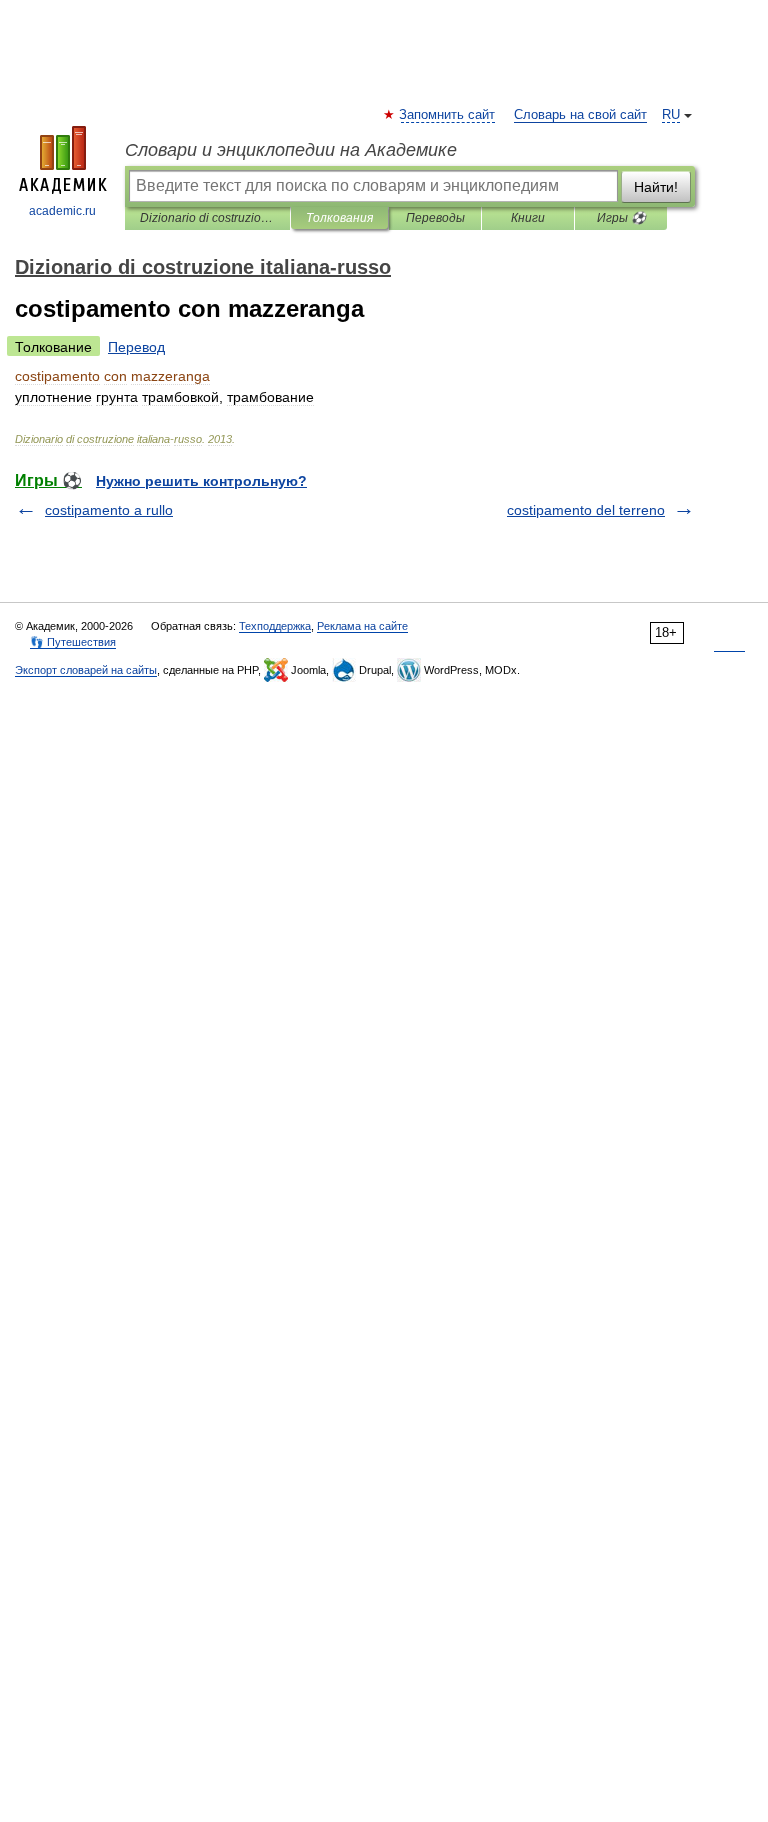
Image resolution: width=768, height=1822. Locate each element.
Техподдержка (275, 626)
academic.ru (62, 211)
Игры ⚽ (621, 218)
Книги (528, 218)
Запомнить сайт (448, 115)
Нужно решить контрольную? (201, 481)
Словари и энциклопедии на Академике (291, 150)
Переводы (435, 218)
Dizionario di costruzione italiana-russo (207, 218)
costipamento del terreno (586, 510)
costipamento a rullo (109, 510)
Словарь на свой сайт (580, 115)
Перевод (136, 347)
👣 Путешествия (73, 642)
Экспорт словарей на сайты (86, 670)
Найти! (656, 187)
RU (671, 115)
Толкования (339, 218)
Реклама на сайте (362, 626)
